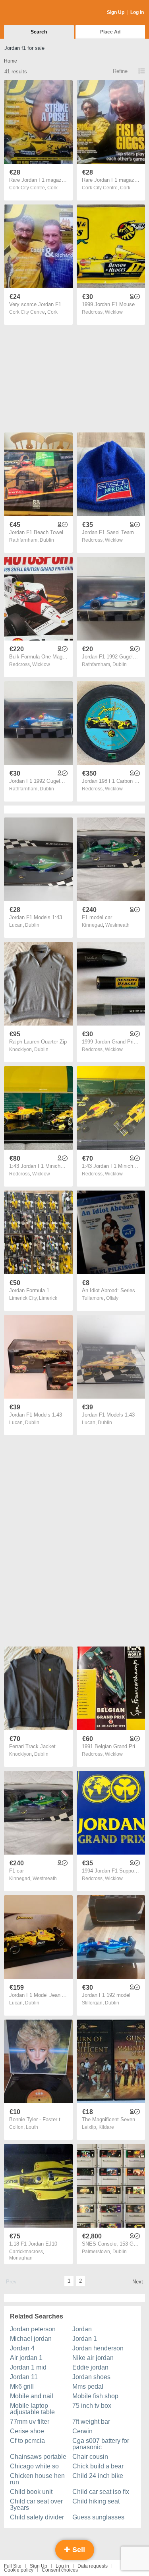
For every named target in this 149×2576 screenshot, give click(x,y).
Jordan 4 (22, 2348)
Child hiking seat (96, 2501)
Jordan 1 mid (28, 2367)
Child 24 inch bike (98, 2476)
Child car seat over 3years (36, 2504)
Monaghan (21, 2258)
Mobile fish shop (95, 2396)
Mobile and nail (32, 2396)
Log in (62, 2566)
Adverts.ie (35, 13)
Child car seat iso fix (101, 2492)
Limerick (48, 1298)
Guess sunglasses (98, 2517)
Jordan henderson (98, 2348)
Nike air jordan (93, 2358)
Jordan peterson (33, 2329)
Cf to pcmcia (27, 2441)
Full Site (13, 2566)
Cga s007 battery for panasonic (101, 2444)
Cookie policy (19, 2570)
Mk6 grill (22, 2386)
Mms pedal (88, 2386)
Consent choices (60, 2570)
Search (39, 32)
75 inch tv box (92, 2406)
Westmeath (117, 925)
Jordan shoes (91, 2377)
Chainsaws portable (38, 2457)
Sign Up (116, 12)
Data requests (93, 2566)
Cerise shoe (27, 2431)
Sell (78, 2550)
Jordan (82, 2329)
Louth (32, 2127)
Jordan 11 (24, 2377)
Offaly (112, 1298)
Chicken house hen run (37, 2479)
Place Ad (110, 32)
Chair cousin (90, 2457)
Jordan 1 (85, 2339)
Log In (137, 12)
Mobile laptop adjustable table (32, 2409)
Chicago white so (34, 2466)
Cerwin (82, 2431)
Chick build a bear (98, 2466)
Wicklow (114, 312)
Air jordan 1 (26, 2358)
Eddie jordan (90, 2367)
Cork (52, 188)
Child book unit (31, 2492)
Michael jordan (31, 2339)
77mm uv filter (30, 2422)
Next (138, 2282)
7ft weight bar (91, 2422)
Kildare (106, 2127)
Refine (120, 71)
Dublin (47, 540)
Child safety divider (37, 2517)
